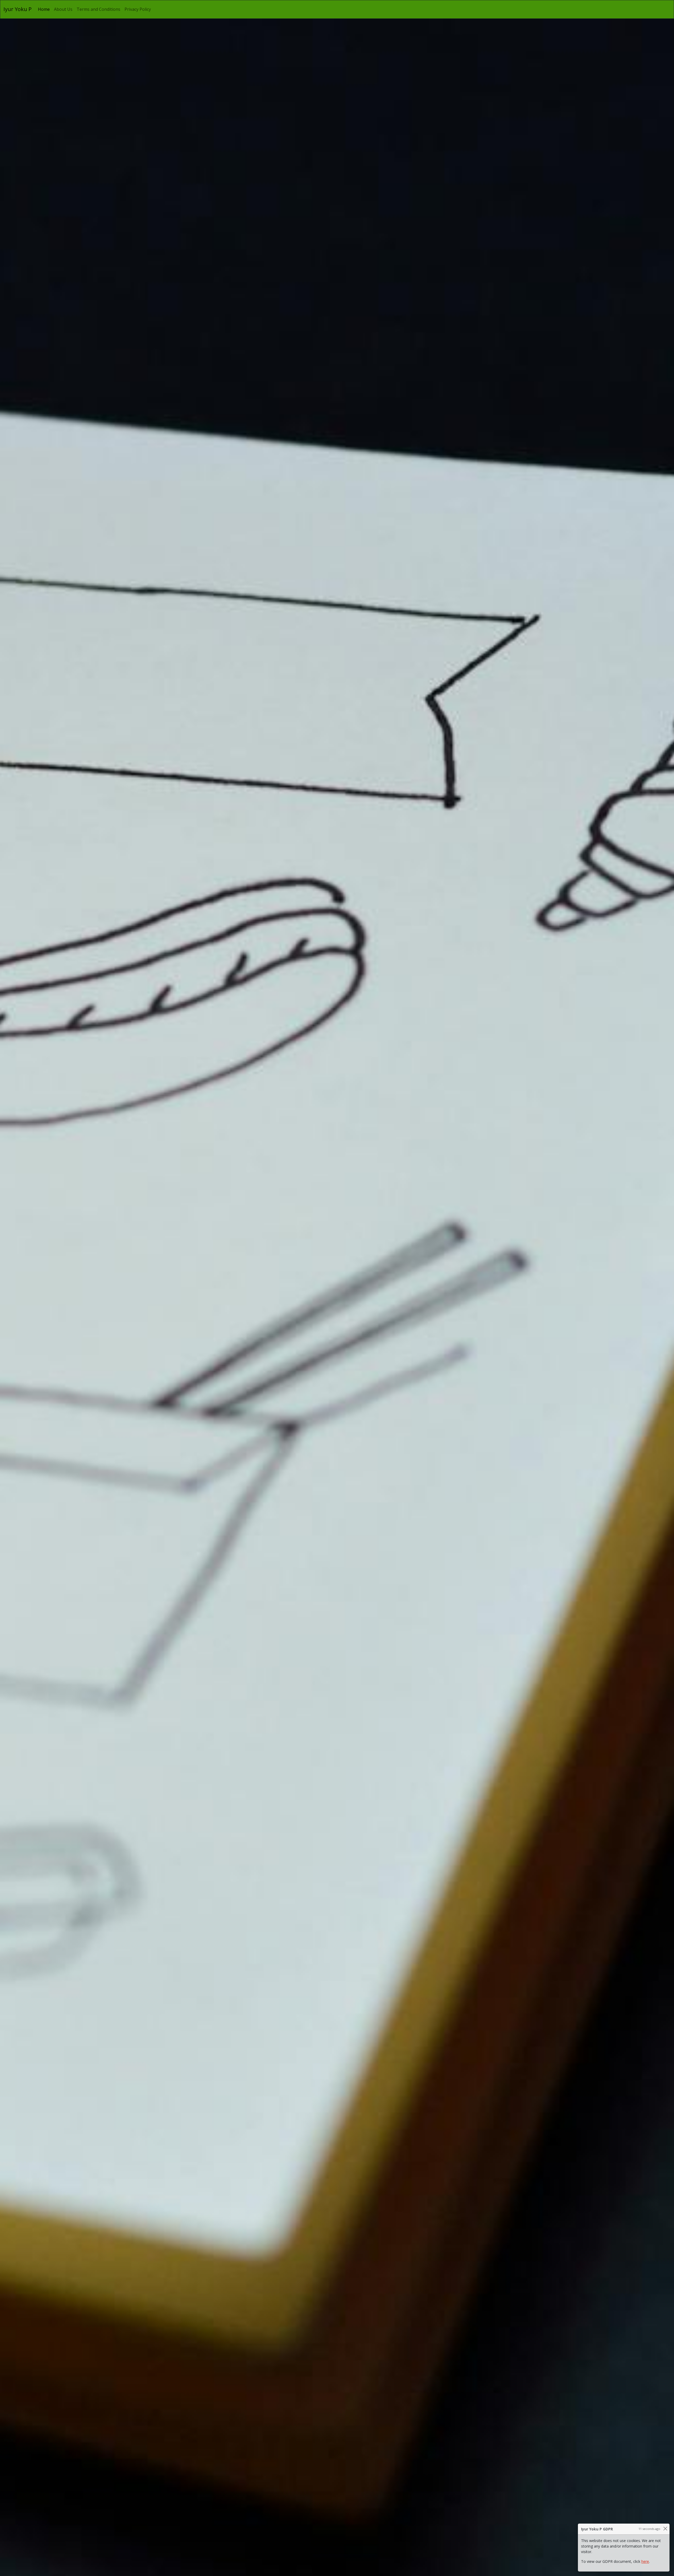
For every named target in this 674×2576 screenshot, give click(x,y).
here (645, 2561)
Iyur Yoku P (18, 9)
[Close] (665, 2528)
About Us (63, 9)
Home (45, 9)
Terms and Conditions (98, 9)
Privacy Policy (138, 9)
